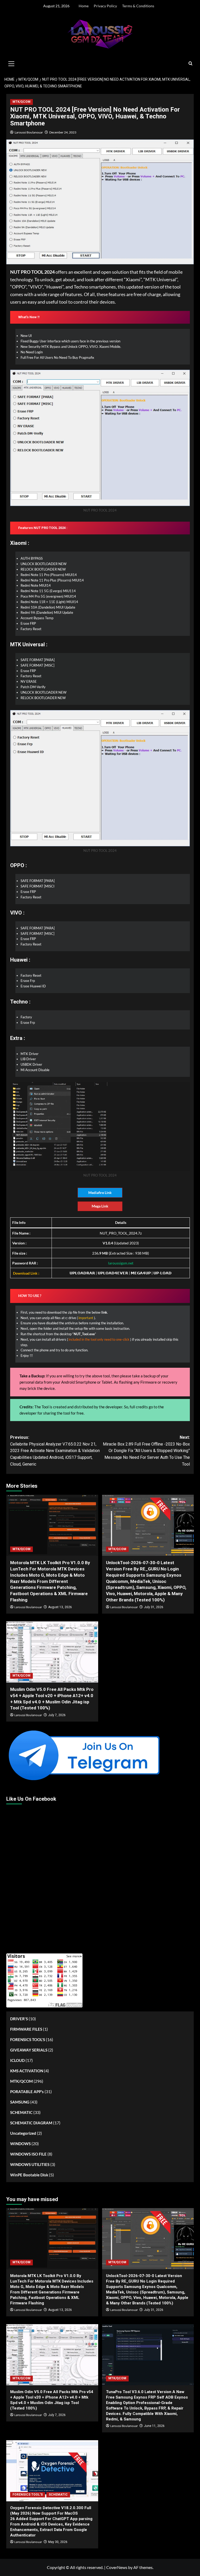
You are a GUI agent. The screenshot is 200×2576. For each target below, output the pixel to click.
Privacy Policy (105, 6)
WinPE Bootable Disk (29, 2175)
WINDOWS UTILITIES (30, 2164)
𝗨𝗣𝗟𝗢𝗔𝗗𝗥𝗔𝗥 (82, 1273)
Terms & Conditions (138, 6)
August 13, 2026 (60, 1607)
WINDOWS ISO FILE (28, 2154)
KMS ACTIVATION (27, 2071)
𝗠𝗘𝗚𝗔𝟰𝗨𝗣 (141, 1273)
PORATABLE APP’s (27, 2092)
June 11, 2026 (154, 2426)
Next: (146, 1451)
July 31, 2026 (154, 1607)
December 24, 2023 (63, 132)
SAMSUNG (20, 2102)
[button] (11, 63)
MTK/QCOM (21, 102)
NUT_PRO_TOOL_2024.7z (121, 1233)
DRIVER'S (19, 2019)
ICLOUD (17, 2060)
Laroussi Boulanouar (29, 132)
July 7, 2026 (57, 1715)
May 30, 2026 (58, 2542)
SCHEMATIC (21, 2112)
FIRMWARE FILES (26, 2029)
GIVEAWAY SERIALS (29, 2050)
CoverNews (117, 2567)
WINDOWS (20, 2144)
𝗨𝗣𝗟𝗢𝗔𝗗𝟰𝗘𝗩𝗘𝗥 (113, 1273)
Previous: (55, 1451)
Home (84, 6)
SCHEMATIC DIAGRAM (31, 2123)
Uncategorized (23, 2133)
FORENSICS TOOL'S (28, 2040)
